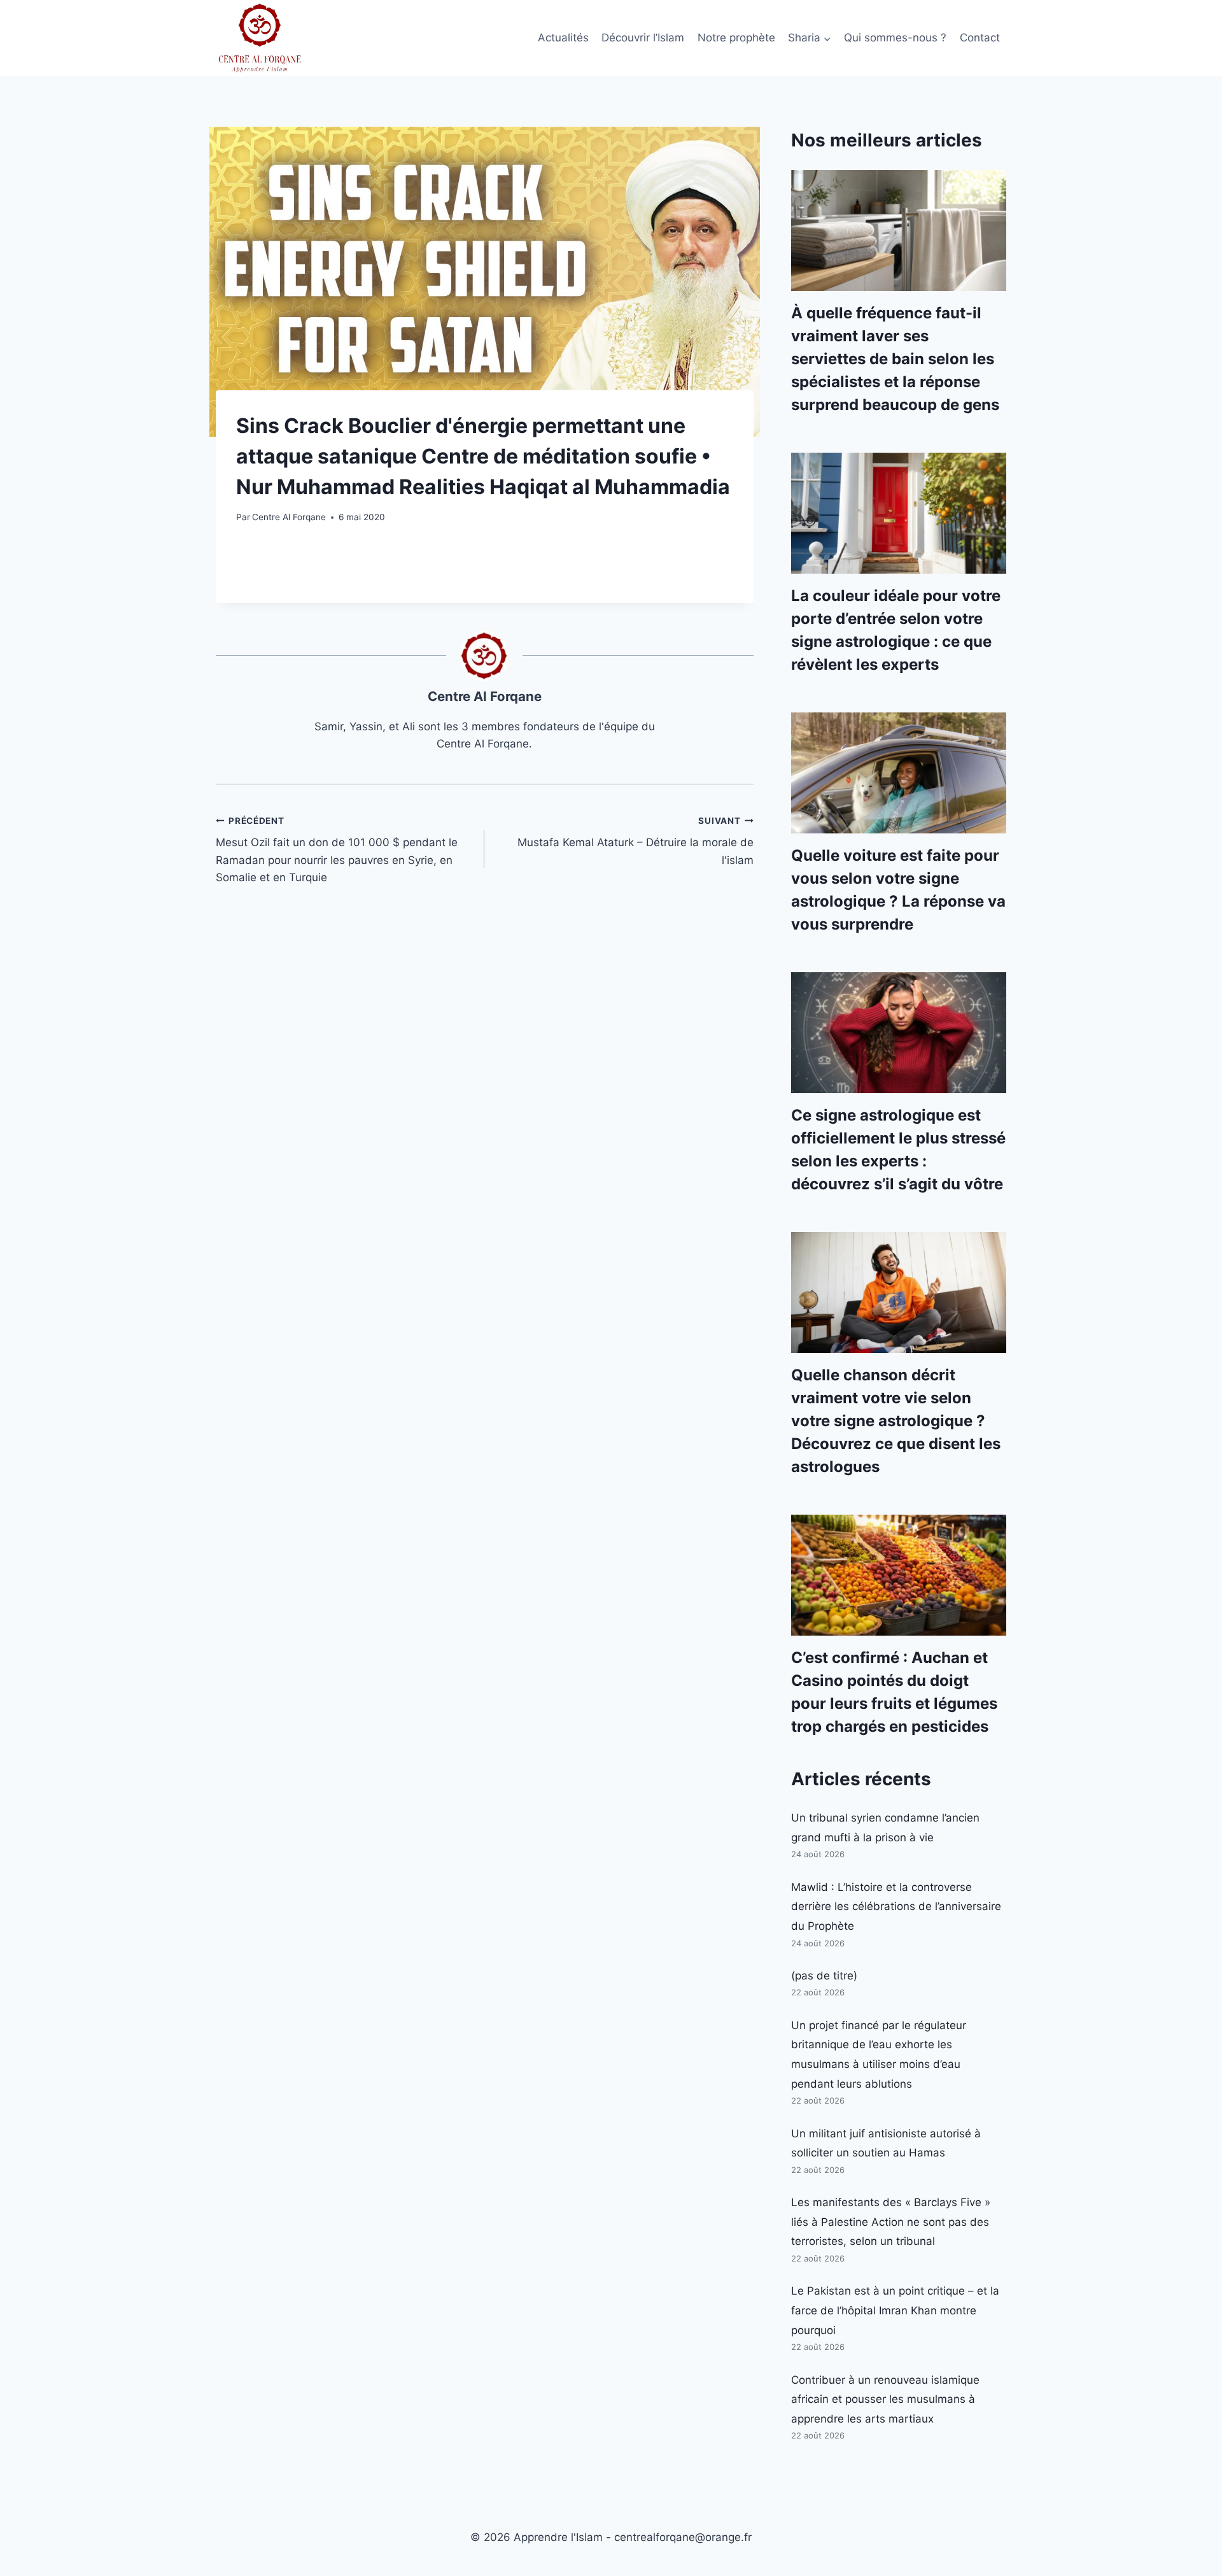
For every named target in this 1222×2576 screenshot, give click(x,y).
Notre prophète (736, 38)
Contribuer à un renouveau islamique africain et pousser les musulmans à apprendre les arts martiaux (885, 2399)
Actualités (563, 38)
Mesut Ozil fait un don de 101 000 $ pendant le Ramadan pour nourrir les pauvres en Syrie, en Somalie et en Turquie (337, 850)
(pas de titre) (824, 1976)
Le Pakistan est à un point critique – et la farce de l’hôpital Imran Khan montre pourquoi (895, 2310)
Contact (980, 38)
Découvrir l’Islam (643, 38)
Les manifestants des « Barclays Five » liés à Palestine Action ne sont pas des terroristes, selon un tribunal (891, 2222)
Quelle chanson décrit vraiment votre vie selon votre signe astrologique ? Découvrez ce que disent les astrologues (896, 1421)
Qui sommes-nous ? (895, 38)
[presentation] (899, 230)
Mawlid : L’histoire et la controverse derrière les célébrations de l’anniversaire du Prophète (896, 1907)
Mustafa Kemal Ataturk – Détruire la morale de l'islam (635, 841)
